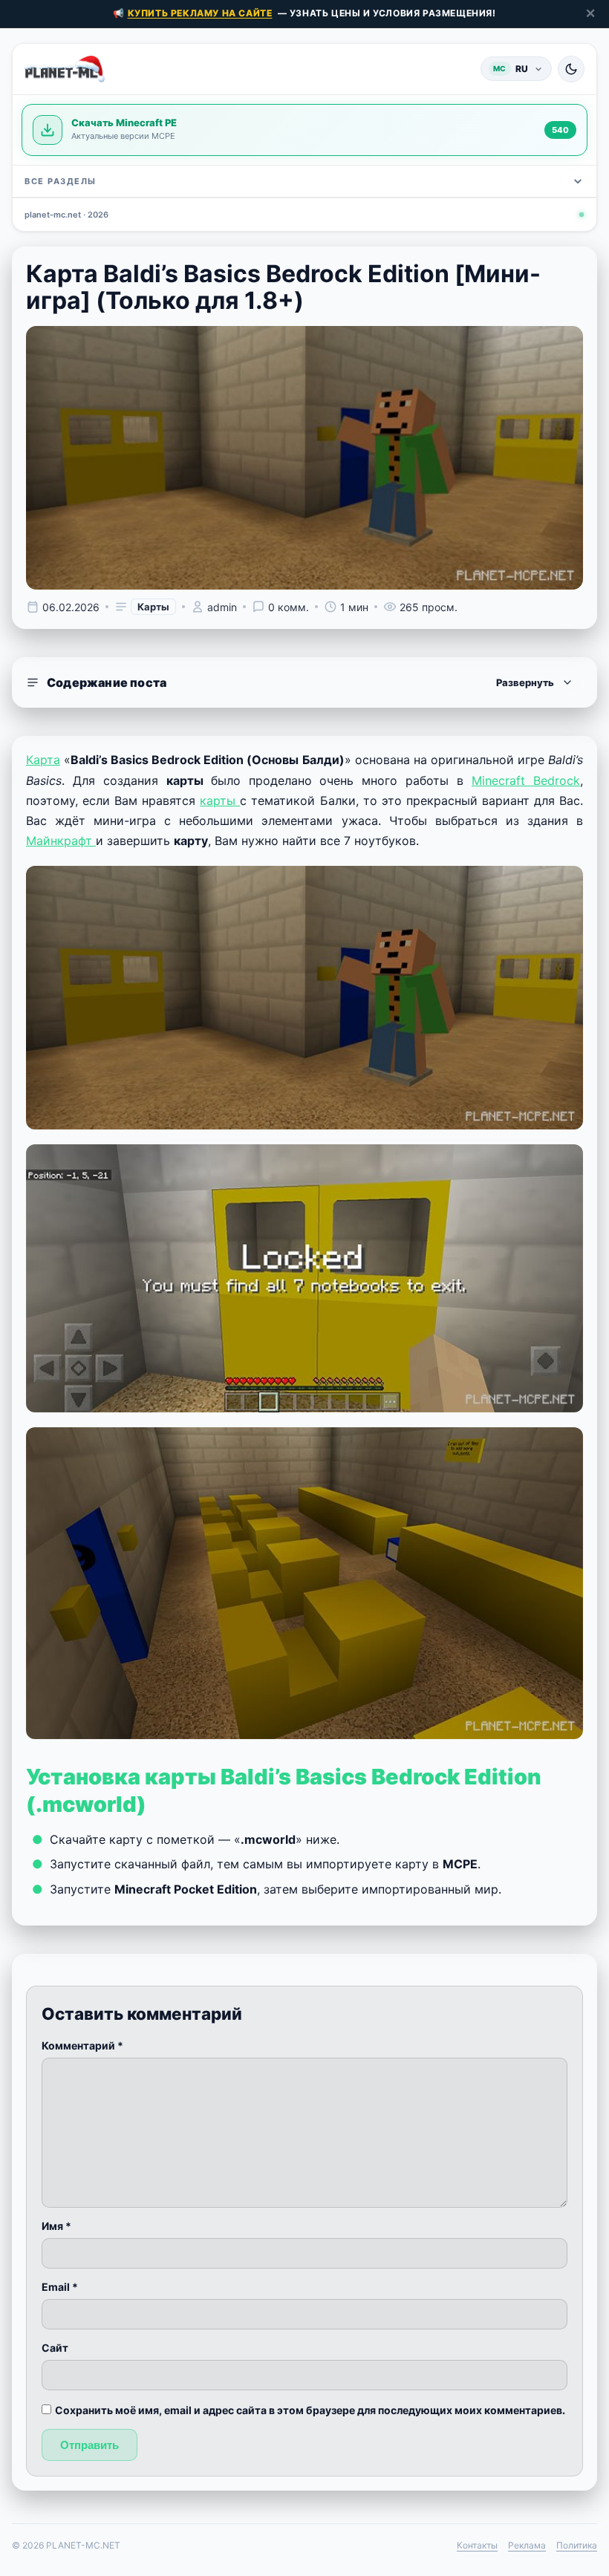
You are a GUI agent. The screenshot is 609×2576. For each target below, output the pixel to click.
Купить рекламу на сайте (200, 13)
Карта (43, 760)
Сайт (55, 2348)
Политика (577, 2545)
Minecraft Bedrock (526, 780)
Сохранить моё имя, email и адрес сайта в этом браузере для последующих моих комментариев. (310, 2410)
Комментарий (82, 2045)
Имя (56, 2226)
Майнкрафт (61, 841)
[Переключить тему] (571, 69)
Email (60, 2287)
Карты (153, 607)
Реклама (527, 2545)
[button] (304, 682)
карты (220, 800)
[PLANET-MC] (65, 69)
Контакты (477, 2545)
